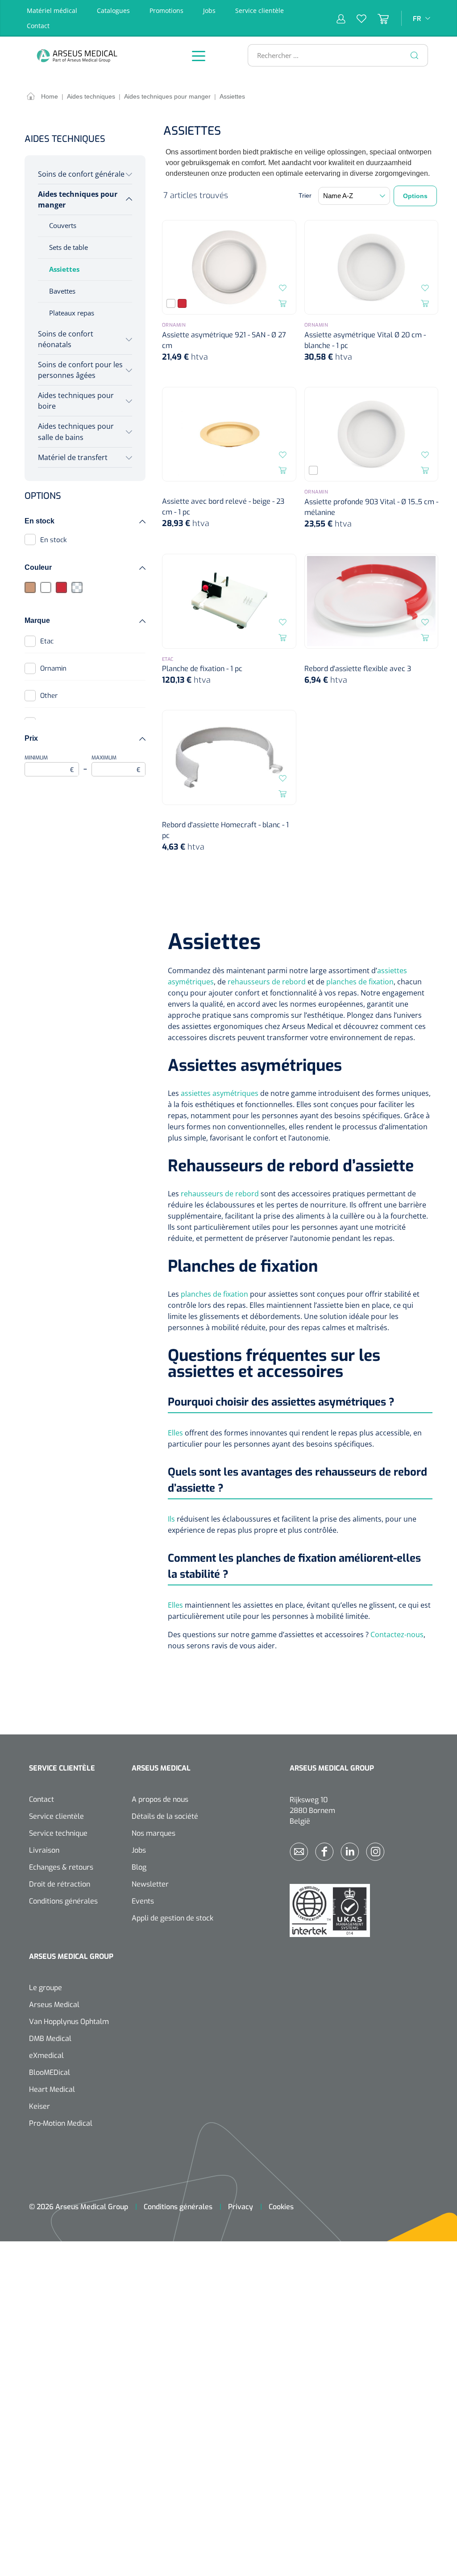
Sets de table (69, 247)
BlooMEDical (50, 2072)
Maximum (116, 764)
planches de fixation (360, 982)
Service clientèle (260, 10)
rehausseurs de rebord (267, 982)
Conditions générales (63, 1901)
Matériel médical (52, 10)
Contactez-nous (397, 1634)
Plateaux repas (72, 313)
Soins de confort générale (81, 174)
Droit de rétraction (60, 1884)
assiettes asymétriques (220, 1093)
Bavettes (62, 291)
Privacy (241, 2207)
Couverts (63, 225)
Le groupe (46, 1988)
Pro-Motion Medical (61, 2123)
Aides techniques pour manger (78, 199)
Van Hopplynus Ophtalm (69, 2022)
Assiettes (64, 269)
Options (415, 196)
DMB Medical (50, 2039)
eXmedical (46, 2055)
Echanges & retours (61, 1867)
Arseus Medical (54, 2005)
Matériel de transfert (73, 457)
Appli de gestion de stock (172, 1918)
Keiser (39, 2106)
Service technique (58, 1833)
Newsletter (150, 1884)
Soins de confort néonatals (66, 339)
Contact (38, 26)
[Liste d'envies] (356, 18)
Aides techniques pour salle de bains (76, 431)
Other (49, 696)
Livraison (44, 1850)
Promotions (166, 10)
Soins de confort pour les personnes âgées (80, 370)
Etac (47, 641)
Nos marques (154, 1833)
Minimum (49, 764)
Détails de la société (165, 1816)
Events (143, 1901)
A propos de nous (160, 1799)
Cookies (281, 2207)
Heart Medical (52, 2089)
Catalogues (113, 10)
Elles (175, 1433)
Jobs (209, 10)
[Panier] (378, 18)
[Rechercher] (415, 55)
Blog (139, 1867)
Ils (171, 1519)
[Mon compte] (341, 18)
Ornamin (53, 668)
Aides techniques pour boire (76, 401)
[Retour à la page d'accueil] (100, 56)
